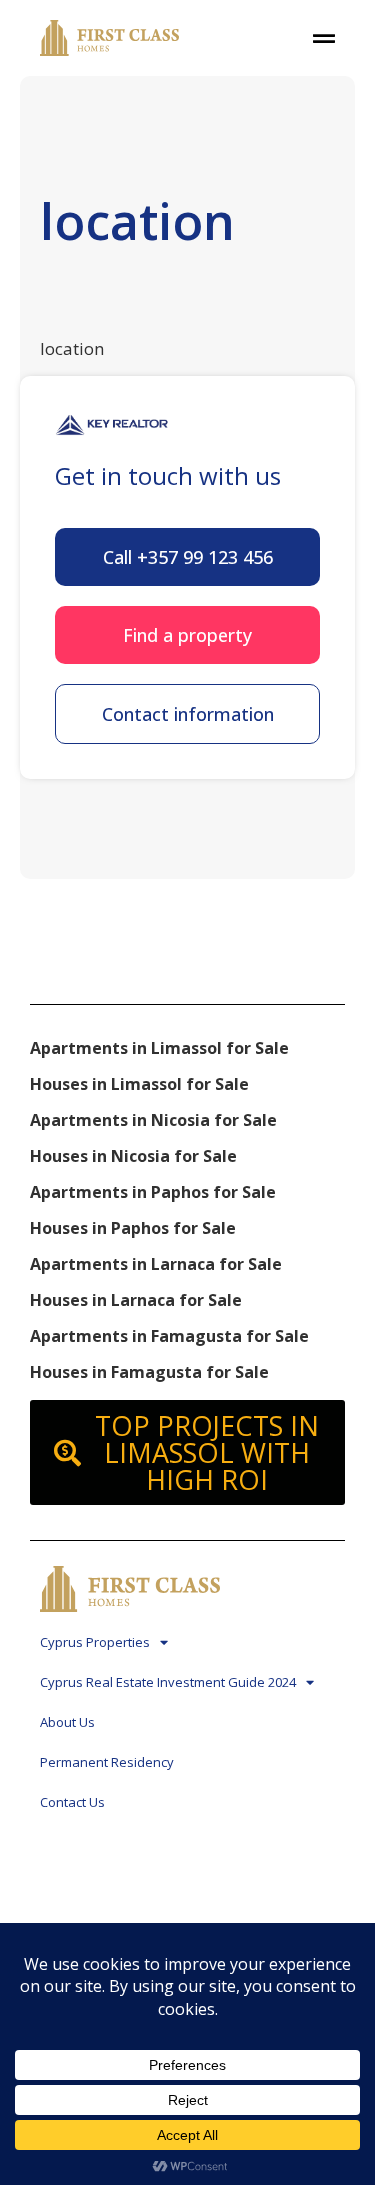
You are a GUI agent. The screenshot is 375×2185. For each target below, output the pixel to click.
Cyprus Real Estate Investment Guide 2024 (168, 1682)
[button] (187, 557)
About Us (67, 1722)
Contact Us (72, 1802)
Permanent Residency (107, 1762)
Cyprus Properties (95, 1642)
